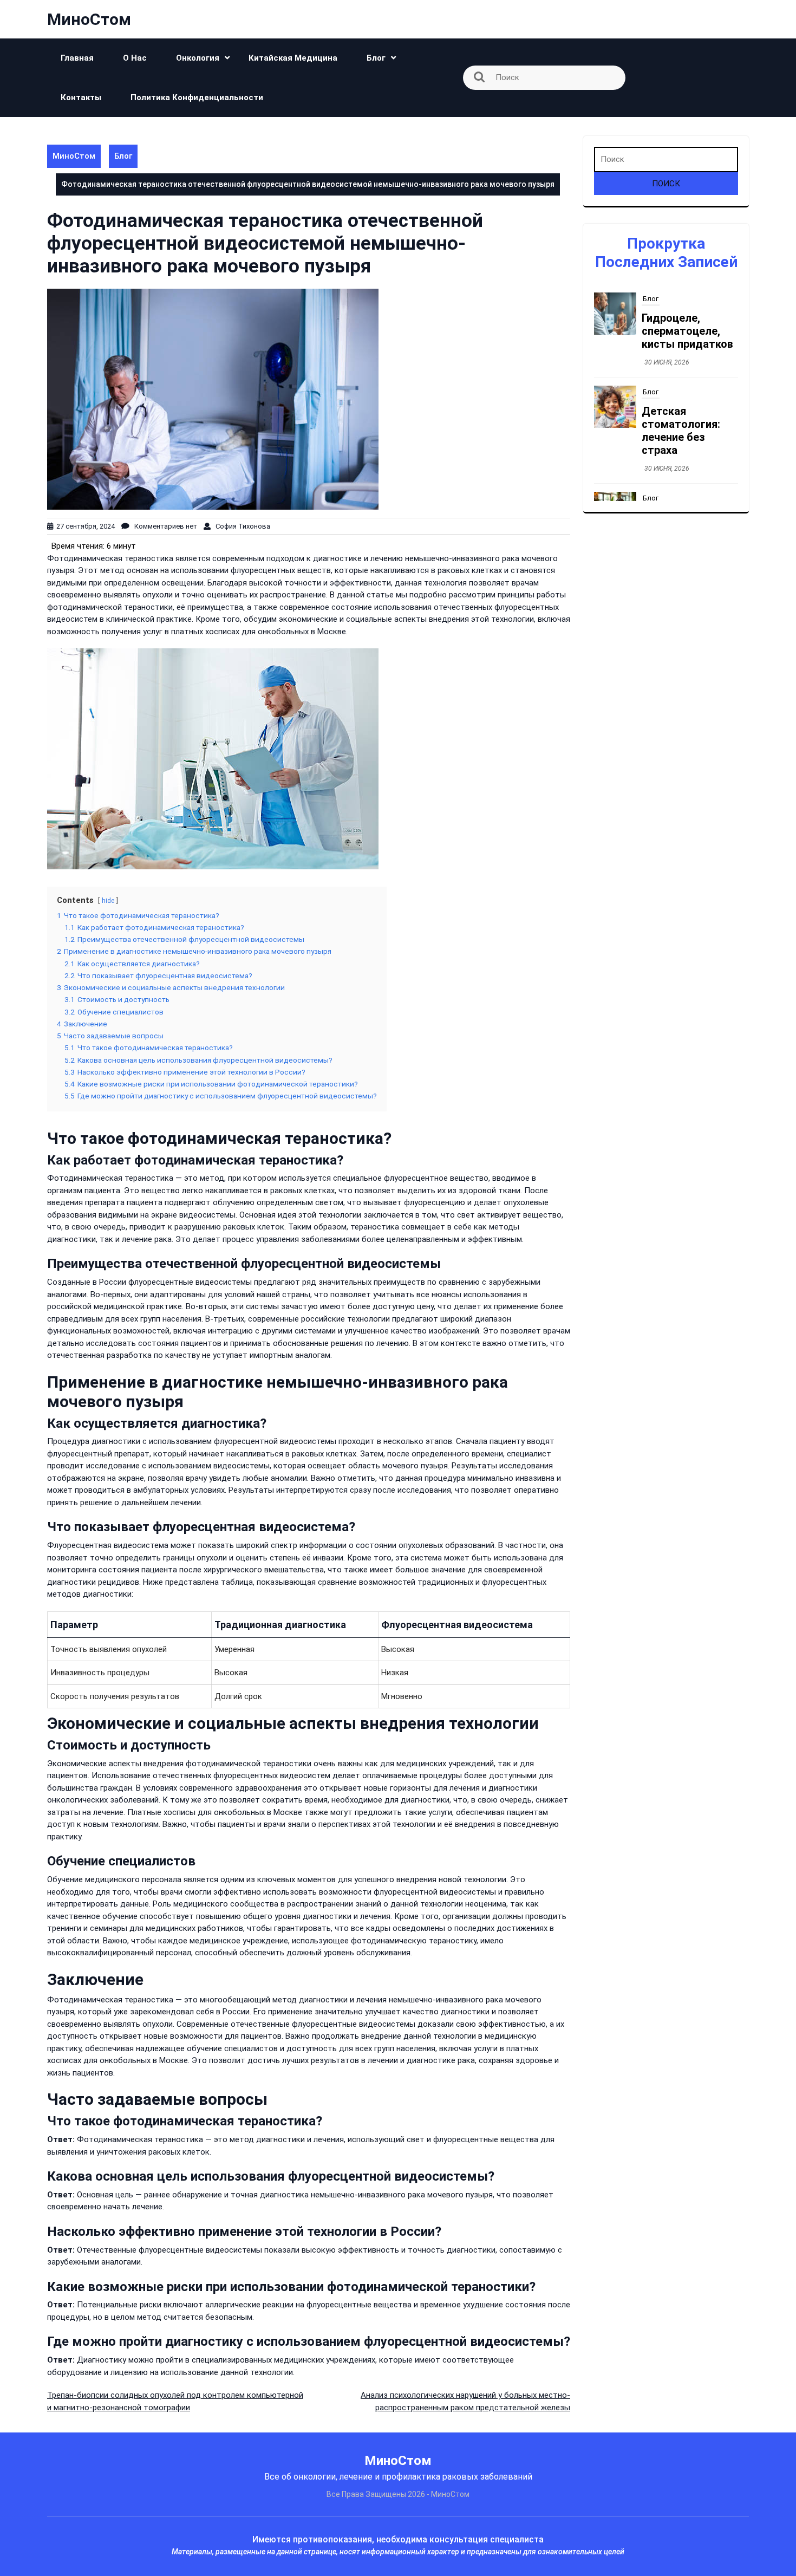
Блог (376, 58)
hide (108, 901)
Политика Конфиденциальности (197, 97)
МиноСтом (89, 19)
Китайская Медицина (293, 58)
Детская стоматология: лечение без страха (681, 431)
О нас (135, 58)
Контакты (81, 97)
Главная (77, 58)
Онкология (198, 58)
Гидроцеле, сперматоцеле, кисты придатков (687, 331)
